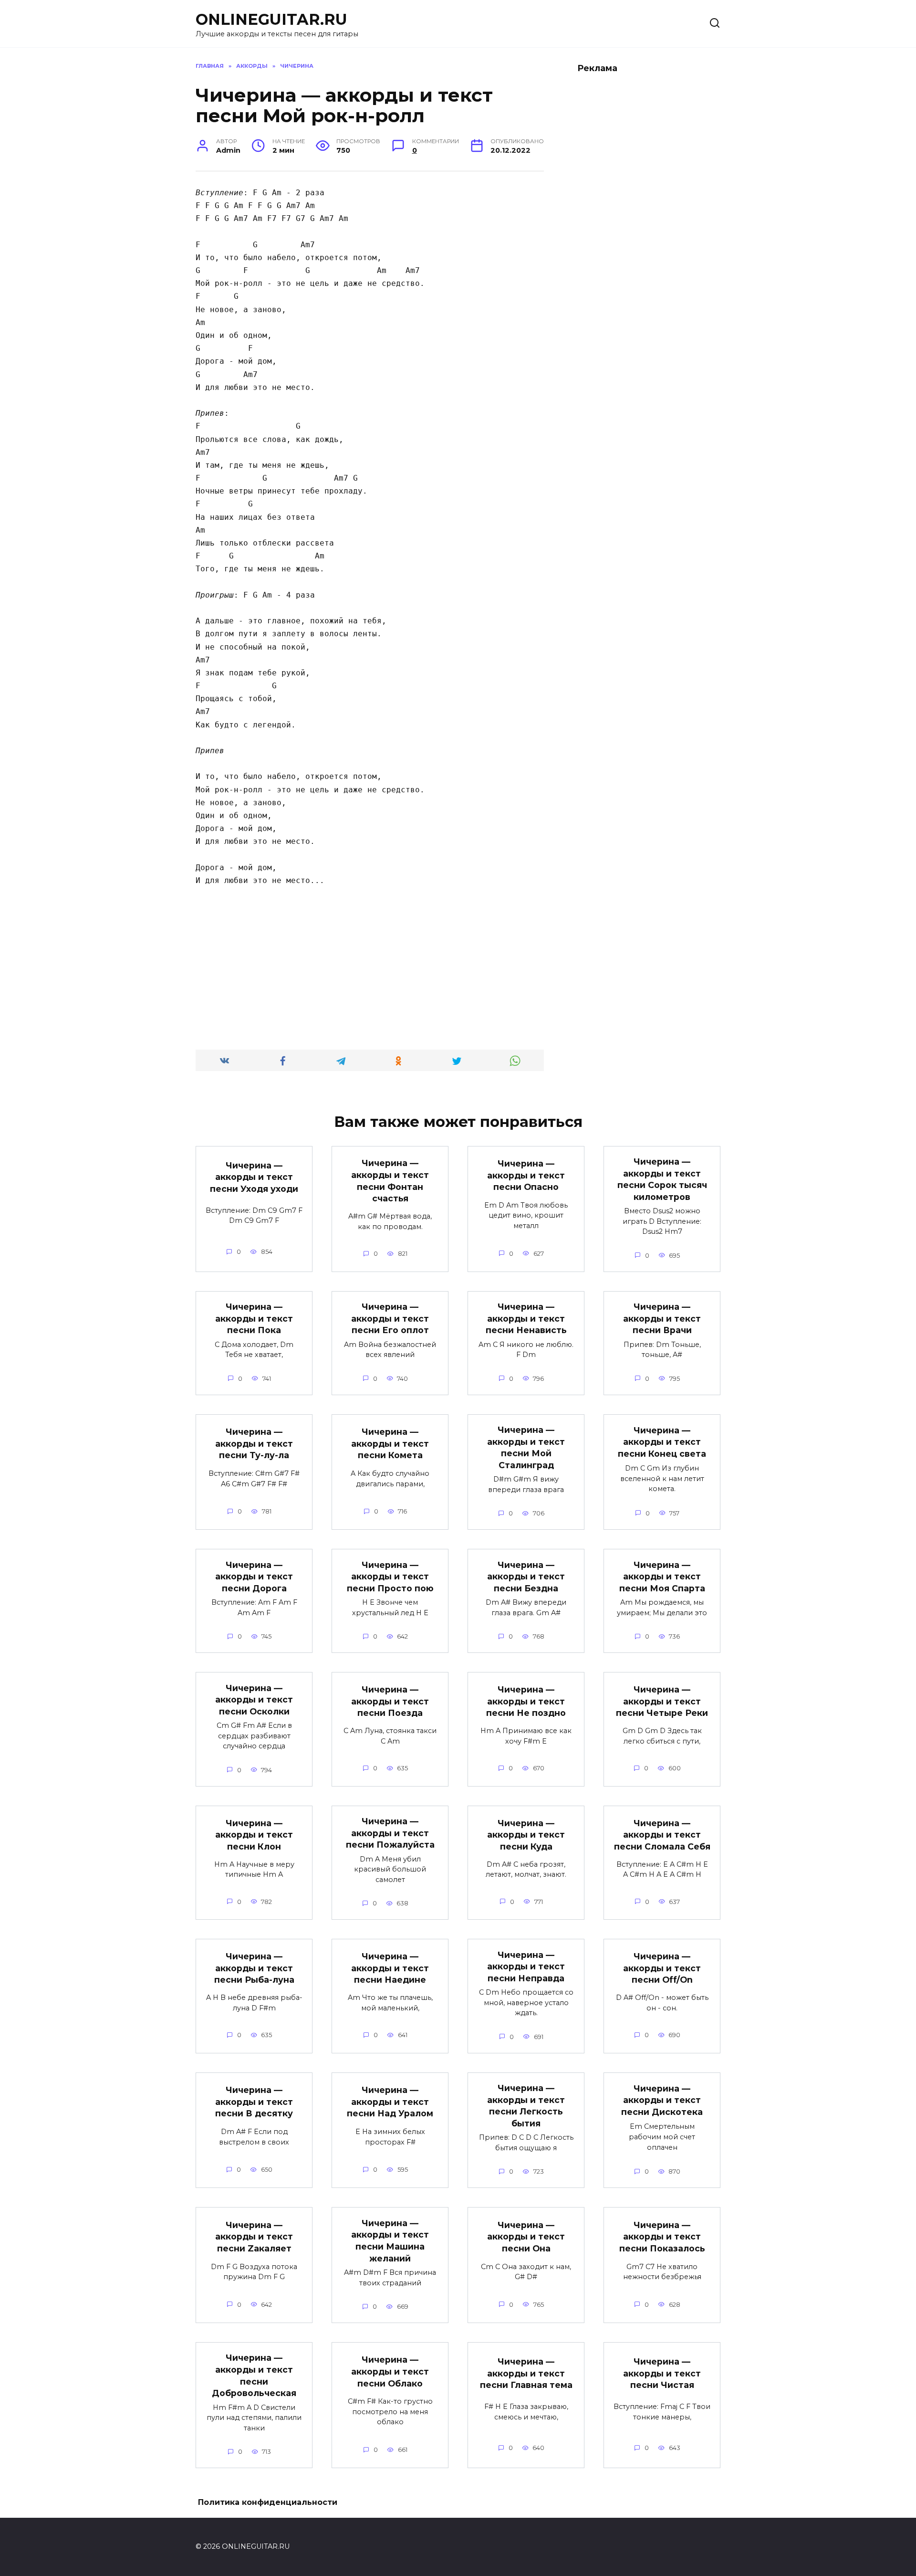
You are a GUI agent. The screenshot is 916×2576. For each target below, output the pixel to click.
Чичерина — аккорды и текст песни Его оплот (390, 1318)
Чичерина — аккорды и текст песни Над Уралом (390, 2102)
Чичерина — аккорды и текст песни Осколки (254, 1699)
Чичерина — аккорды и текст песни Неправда (526, 1966)
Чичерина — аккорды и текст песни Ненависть (526, 1318)
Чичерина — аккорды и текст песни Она (526, 2237)
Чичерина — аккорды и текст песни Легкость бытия (526, 2106)
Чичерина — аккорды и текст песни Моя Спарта (662, 1576)
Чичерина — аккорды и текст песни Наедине (390, 1968)
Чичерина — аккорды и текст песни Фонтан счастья (390, 1181)
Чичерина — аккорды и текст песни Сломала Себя (662, 1834)
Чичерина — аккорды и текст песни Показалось (662, 2237)
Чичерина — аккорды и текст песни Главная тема (526, 2373)
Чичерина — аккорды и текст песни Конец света (662, 1441)
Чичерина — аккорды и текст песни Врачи (662, 1318)
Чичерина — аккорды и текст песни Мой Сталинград (526, 1447)
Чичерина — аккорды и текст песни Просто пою (390, 1576)
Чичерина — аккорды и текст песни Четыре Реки (662, 1701)
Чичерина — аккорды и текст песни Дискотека (662, 2100)
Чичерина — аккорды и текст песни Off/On (662, 1968)
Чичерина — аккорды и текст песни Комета (390, 1443)
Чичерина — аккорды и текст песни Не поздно (526, 1701)
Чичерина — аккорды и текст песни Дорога (254, 1576)
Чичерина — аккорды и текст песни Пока (254, 1318)
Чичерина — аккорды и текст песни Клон (254, 1834)
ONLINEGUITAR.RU (271, 19)
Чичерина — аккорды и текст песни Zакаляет (254, 2237)
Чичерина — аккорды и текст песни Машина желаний (390, 2240)
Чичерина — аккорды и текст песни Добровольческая (254, 2375)
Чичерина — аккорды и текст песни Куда (526, 1834)
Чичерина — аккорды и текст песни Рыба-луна (254, 1968)
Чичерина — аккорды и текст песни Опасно (526, 1175)
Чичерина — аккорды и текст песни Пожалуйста (390, 1833)
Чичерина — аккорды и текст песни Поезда (390, 1701)
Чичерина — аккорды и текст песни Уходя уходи (254, 1177)
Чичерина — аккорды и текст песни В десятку (254, 2102)
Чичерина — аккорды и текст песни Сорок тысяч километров (662, 1179)
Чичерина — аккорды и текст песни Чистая (662, 2373)
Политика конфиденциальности (268, 2502)
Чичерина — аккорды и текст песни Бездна (526, 1576)
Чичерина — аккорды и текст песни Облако (390, 2371)
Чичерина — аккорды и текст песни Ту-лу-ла (254, 1443)
